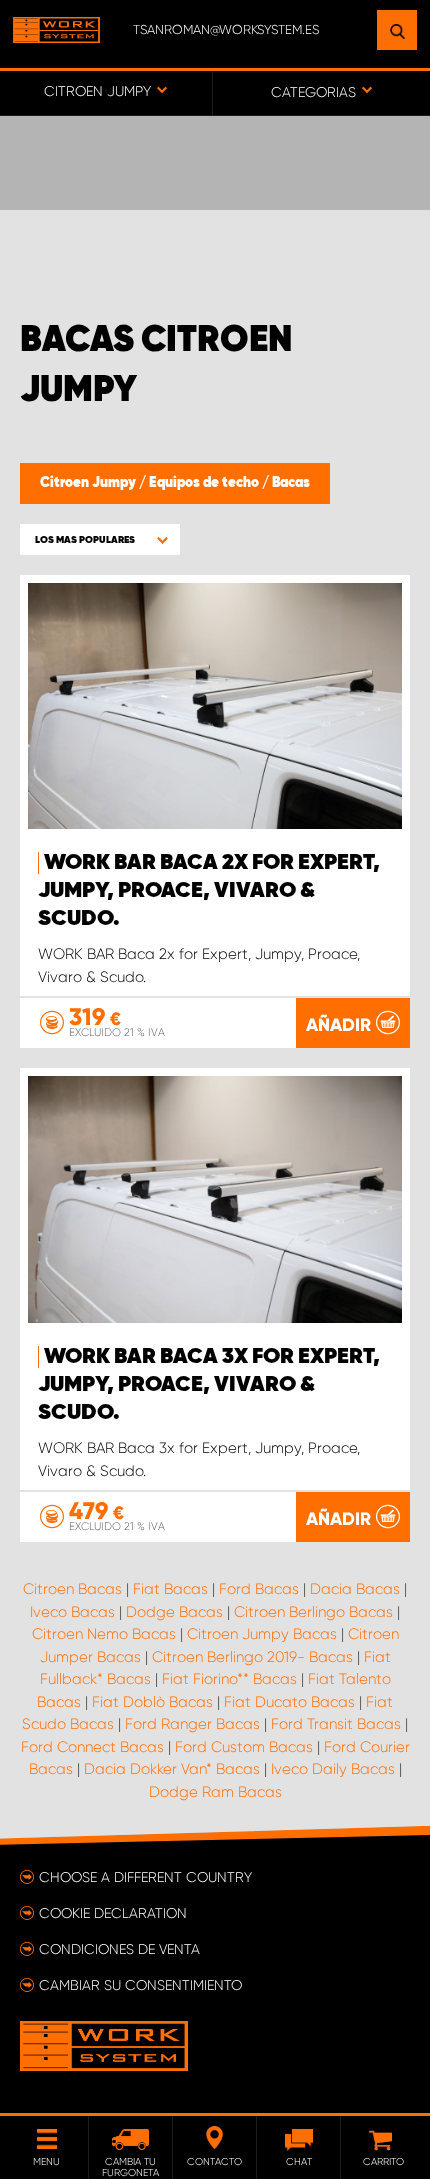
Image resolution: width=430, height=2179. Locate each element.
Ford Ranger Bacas (192, 1724)
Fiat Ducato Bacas (289, 1702)
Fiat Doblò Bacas (152, 1702)
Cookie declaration (113, 1913)
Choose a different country (145, 1877)
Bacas (291, 483)
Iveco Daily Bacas (333, 1769)
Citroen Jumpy (89, 483)
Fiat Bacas (170, 1589)
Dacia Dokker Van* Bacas (172, 1769)
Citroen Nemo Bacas (104, 1634)
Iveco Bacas (72, 1612)
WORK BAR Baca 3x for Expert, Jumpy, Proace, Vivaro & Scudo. (209, 1385)
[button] (100, 539)
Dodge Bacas (174, 1612)
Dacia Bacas (355, 1589)
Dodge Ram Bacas (215, 1792)
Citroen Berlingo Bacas (313, 1612)
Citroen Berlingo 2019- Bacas (252, 1657)
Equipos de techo (205, 483)
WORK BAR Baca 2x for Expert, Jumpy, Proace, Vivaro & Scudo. (209, 891)
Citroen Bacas (72, 1589)
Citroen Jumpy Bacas (262, 1634)
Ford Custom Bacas (244, 1747)
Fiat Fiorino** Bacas (229, 1679)
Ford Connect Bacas (92, 1747)
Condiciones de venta (119, 1949)
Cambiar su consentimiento (140, 1985)
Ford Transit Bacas (336, 1724)
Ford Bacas (259, 1589)
